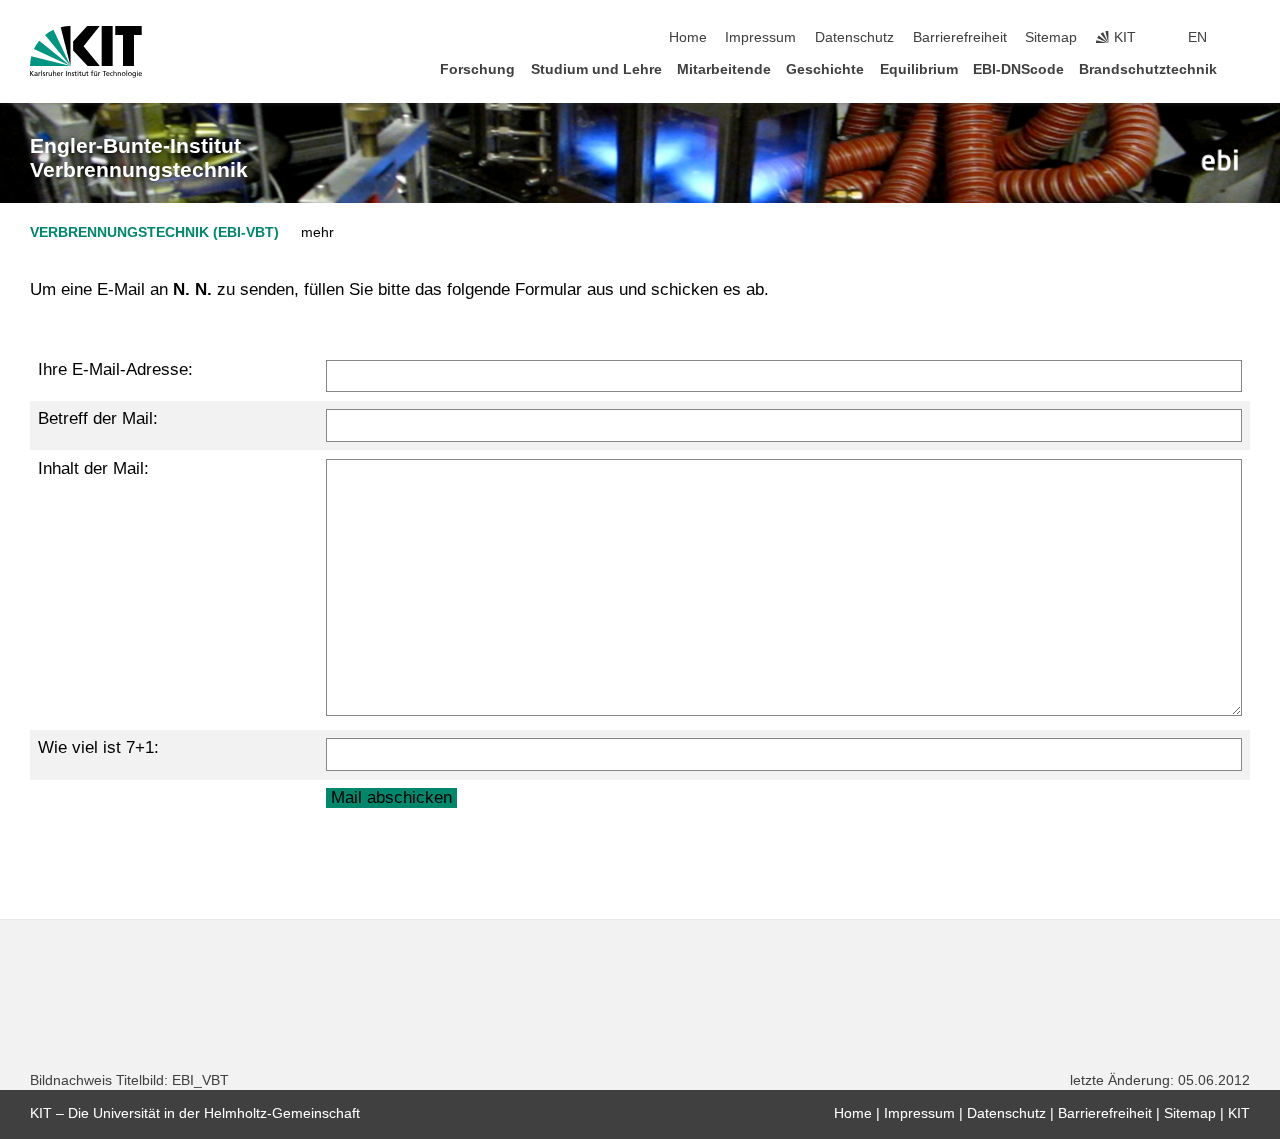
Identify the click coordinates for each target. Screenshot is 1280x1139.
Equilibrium (919, 69)
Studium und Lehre (596, 69)
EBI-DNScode (1018, 69)
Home (688, 37)
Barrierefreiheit (960, 37)
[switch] (1244, 38)
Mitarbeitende (724, 69)
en (1197, 37)
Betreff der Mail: (98, 418)
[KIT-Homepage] (86, 52)
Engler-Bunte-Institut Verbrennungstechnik (139, 158)
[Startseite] (1244, 68)
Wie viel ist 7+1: (98, 747)
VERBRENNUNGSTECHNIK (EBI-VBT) (154, 232)
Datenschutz (854, 37)
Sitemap (1051, 37)
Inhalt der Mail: (93, 468)
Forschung (477, 69)
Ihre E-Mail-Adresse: (115, 369)
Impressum (760, 37)
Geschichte (825, 69)
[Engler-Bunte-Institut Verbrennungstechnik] (1220, 160)
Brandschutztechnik (1148, 69)
